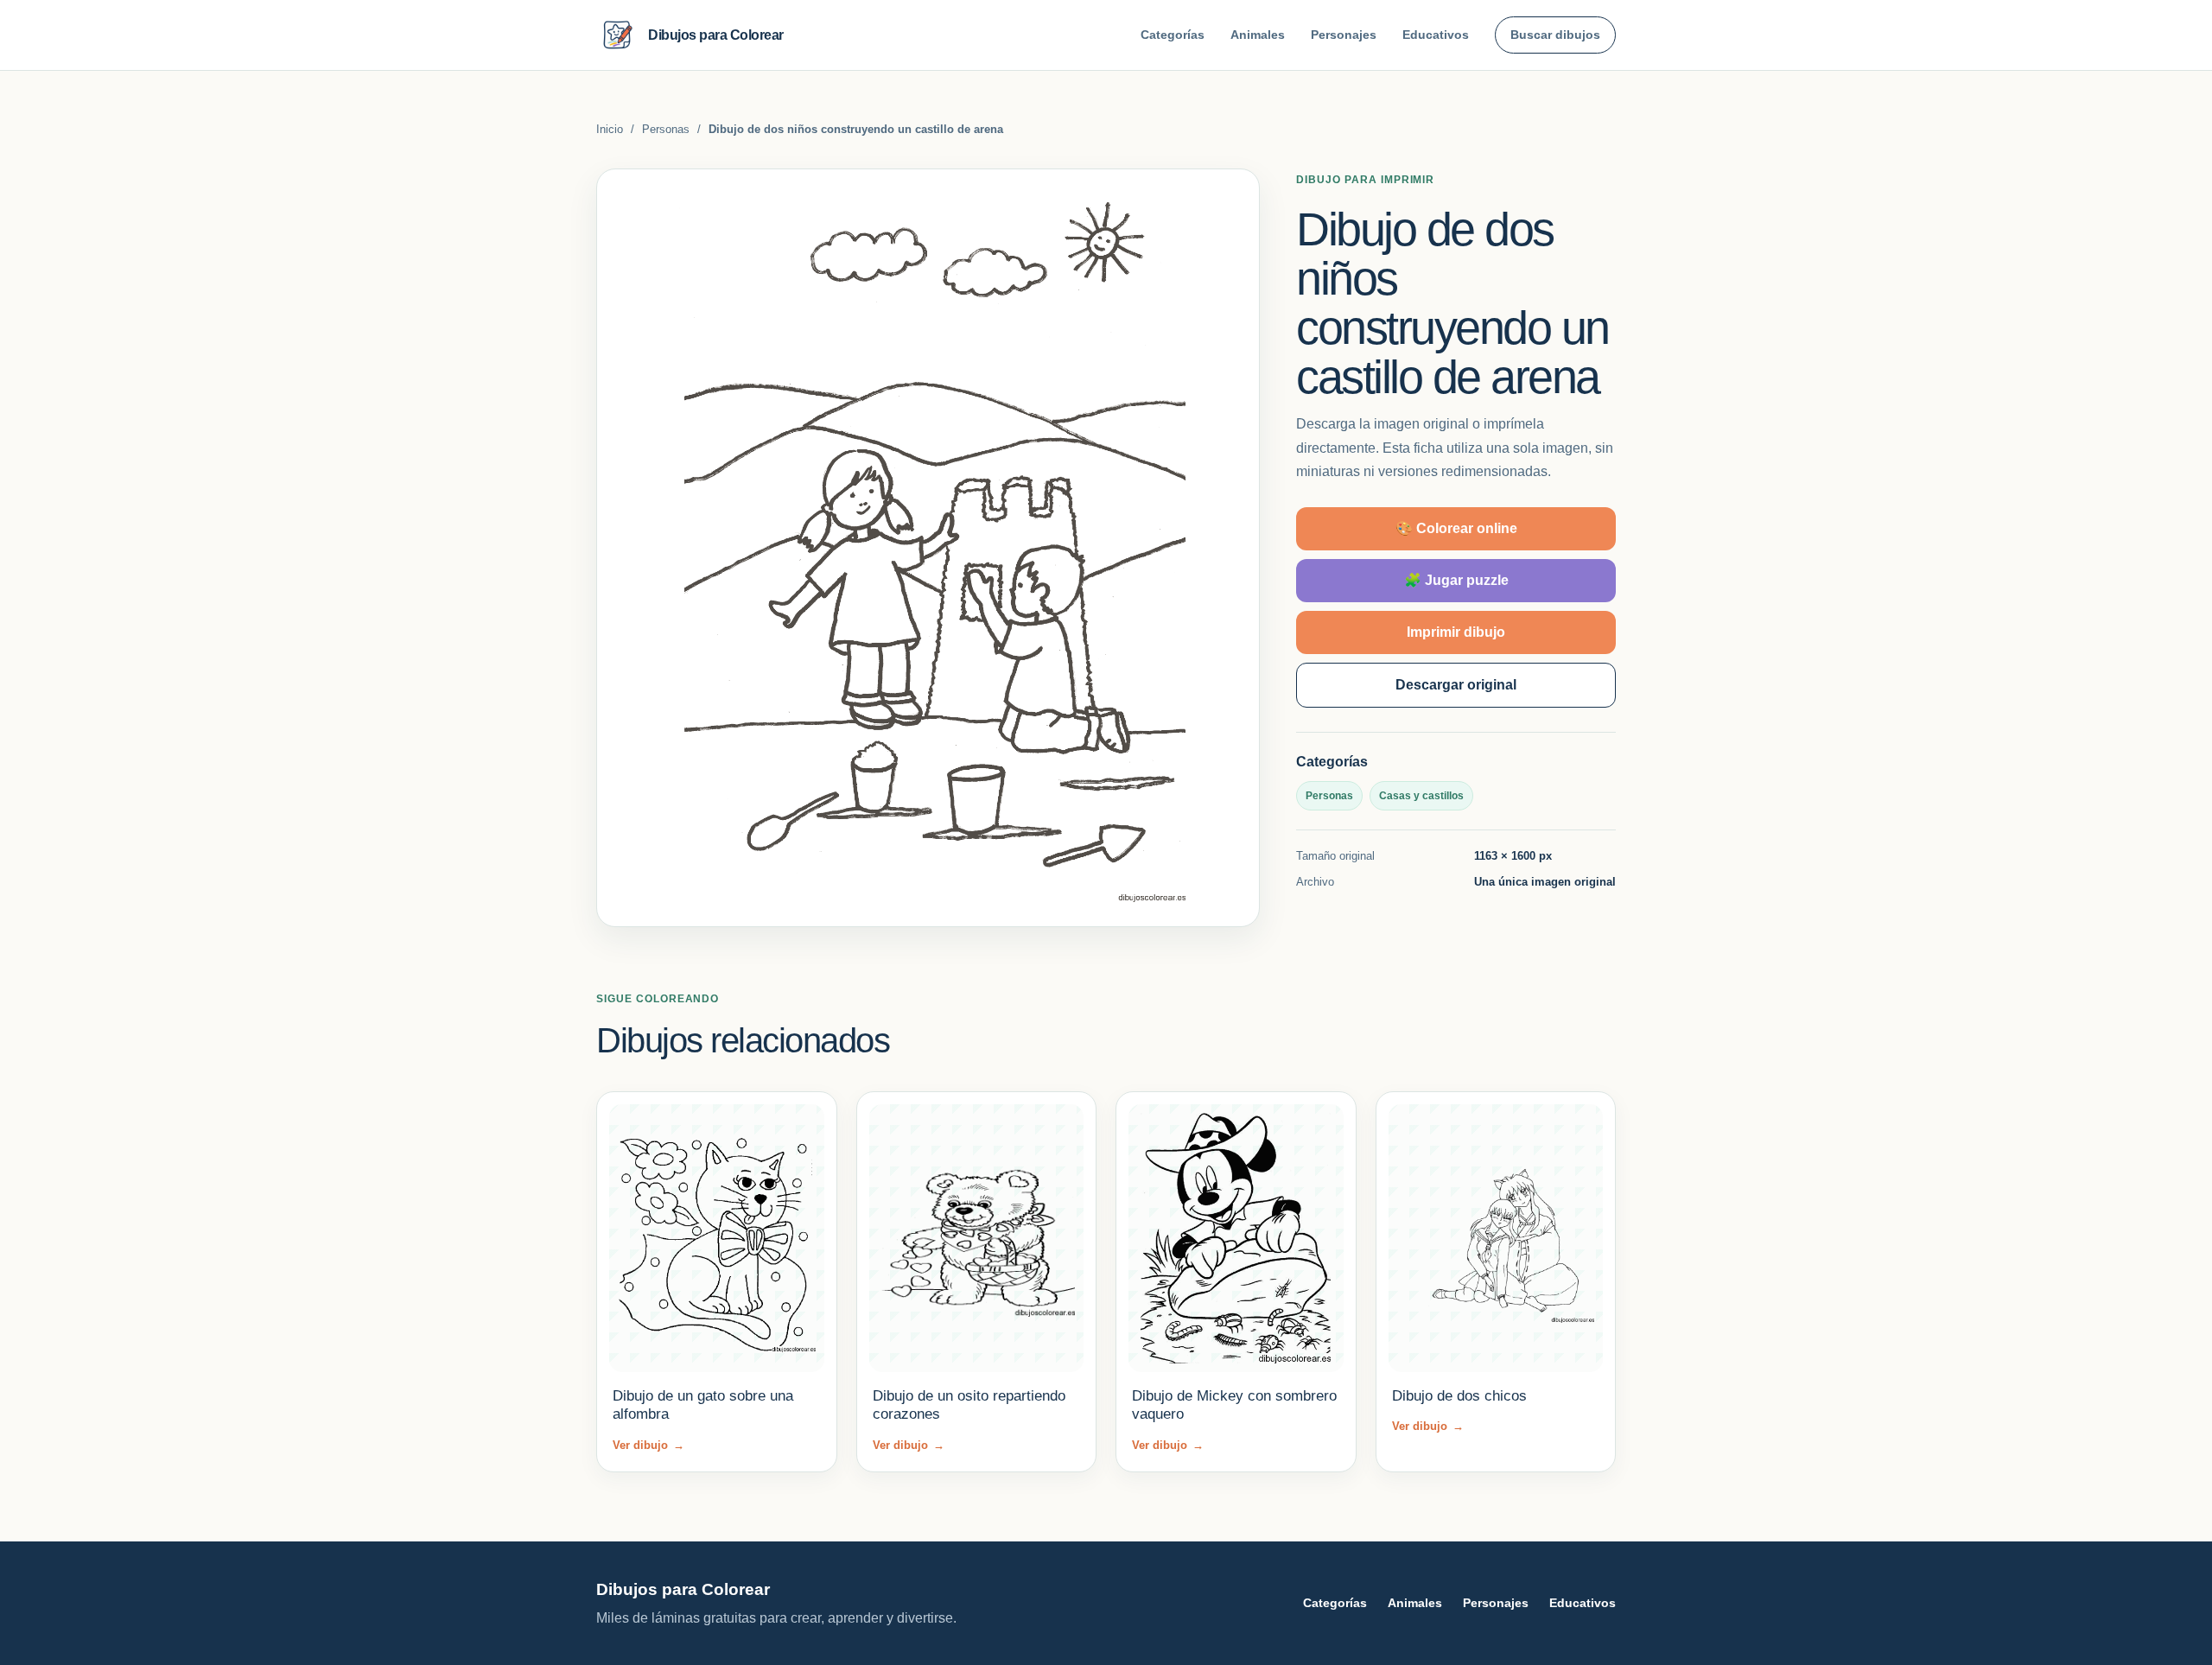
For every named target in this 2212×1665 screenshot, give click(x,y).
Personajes (1344, 35)
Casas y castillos (1421, 796)
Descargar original (1456, 685)
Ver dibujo (648, 1445)
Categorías (1173, 35)
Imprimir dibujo (1456, 632)
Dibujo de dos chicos (1459, 1396)
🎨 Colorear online (1456, 528)
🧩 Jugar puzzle (1456, 580)
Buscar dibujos (1555, 35)
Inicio (610, 129)
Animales (1258, 35)
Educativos (1436, 35)
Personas (666, 129)
